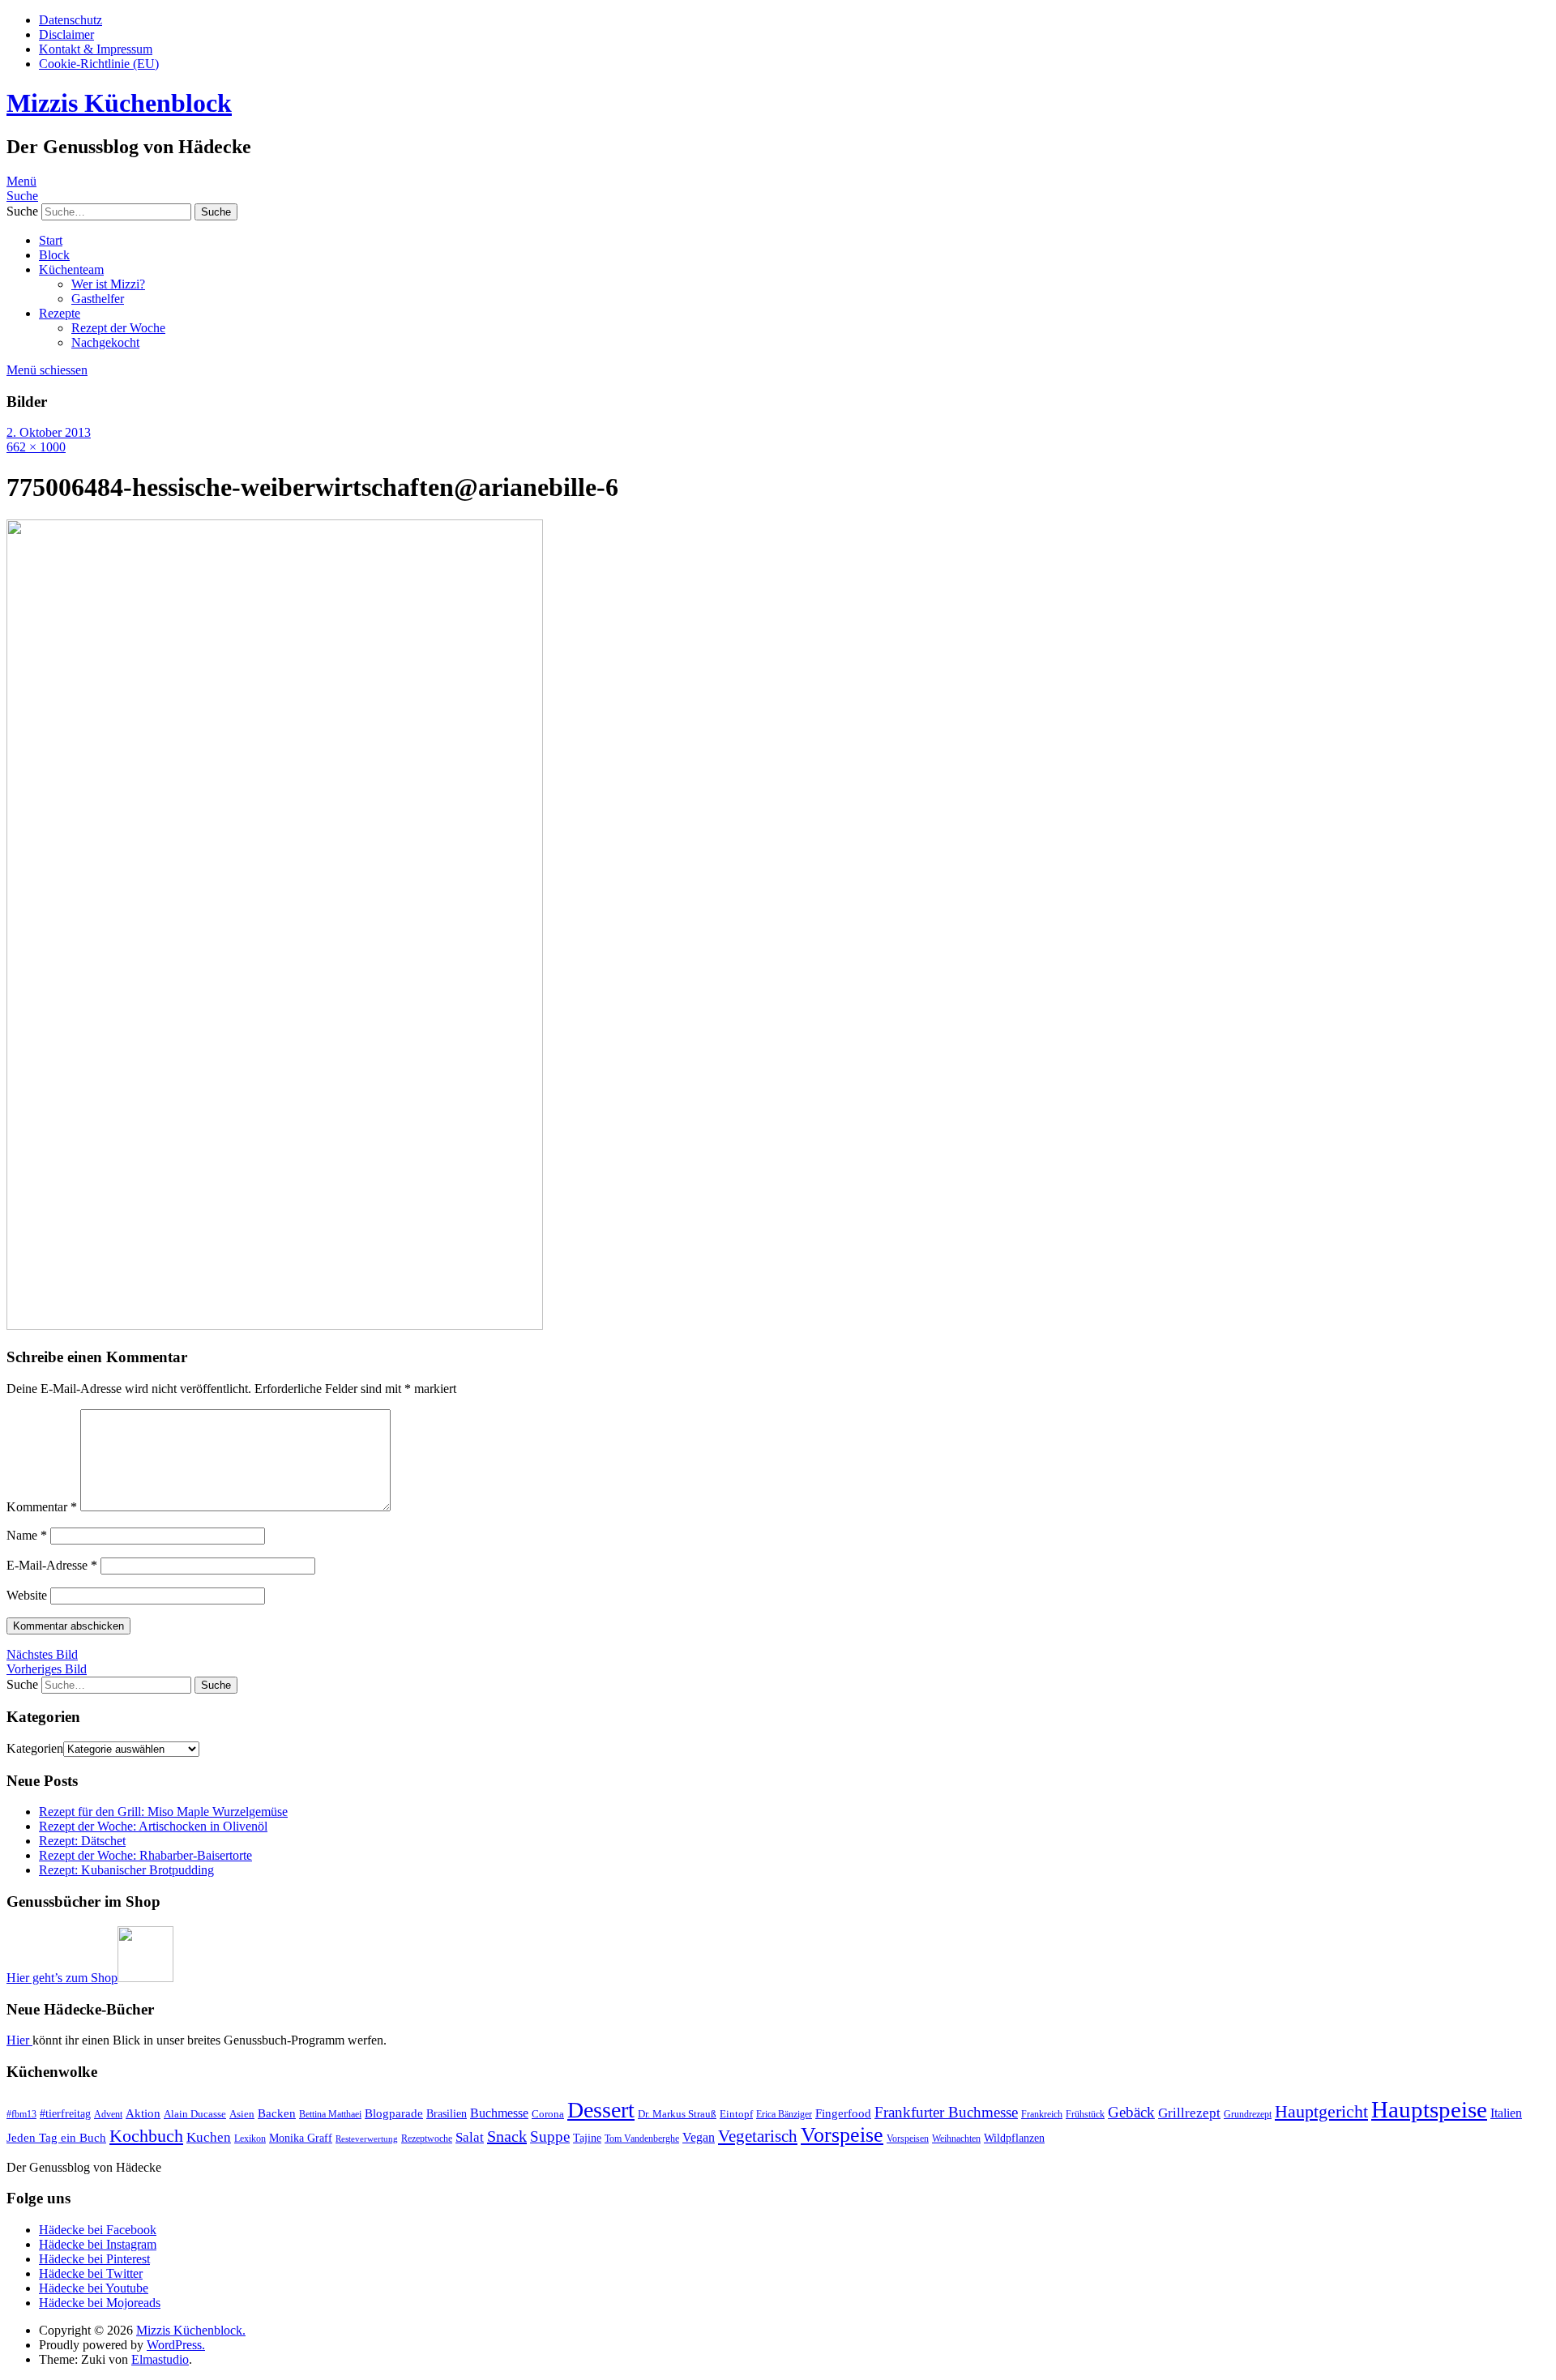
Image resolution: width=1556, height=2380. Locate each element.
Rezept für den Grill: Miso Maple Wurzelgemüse (163, 1812)
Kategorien (35, 1748)
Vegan (699, 2137)
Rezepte (60, 313)
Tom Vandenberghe (642, 2139)
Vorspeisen (908, 2139)
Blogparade (394, 2113)
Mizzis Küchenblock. (191, 2330)
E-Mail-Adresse (52, 1565)
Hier (19, 2040)
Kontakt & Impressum (96, 49)
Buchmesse (499, 2113)
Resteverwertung (367, 2139)
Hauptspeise (1429, 2109)
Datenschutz (71, 20)
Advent (108, 2114)
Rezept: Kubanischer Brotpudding (126, 1870)
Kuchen (209, 2137)
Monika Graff (301, 2138)
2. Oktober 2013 (49, 432)
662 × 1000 (36, 447)
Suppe (550, 2136)
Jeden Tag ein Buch (56, 2138)
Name (27, 1535)
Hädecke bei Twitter (91, 2273)
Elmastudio (160, 2359)
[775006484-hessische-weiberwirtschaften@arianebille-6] (275, 1325)
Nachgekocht (105, 342)
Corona (548, 2114)
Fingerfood (843, 2113)
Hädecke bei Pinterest (94, 2259)
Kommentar (42, 1507)
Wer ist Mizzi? (108, 284)
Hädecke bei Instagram (98, 2244)
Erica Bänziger (784, 2114)
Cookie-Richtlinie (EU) (99, 64)
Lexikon (250, 2139)
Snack (507, 2136)
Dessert (601, 2110)
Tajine (587, 2138)
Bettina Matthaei (330, 2114)
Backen (277, 2113)
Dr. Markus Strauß (677, 2114)
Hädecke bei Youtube (94, 2288)
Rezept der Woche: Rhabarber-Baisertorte (145, 1855)
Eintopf (736, 2114)
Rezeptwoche (427, 2139)
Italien (1506, 2113)
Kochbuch (146, 2136)
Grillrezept (1189, 2113)
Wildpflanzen (1014, 2138)
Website (27, 1595)
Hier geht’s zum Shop (62, 1978)
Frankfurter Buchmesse (946, 2112)
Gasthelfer (98, 299)
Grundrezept (1248, 2114)
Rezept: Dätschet (82, 1841)
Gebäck (1131, 2112)
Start (51, 240)
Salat (470, 2137)
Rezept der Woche (118, 328)
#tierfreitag (65, 2113)
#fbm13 (21, 2114)
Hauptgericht (1321, 2111)
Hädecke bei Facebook (98, 2230)
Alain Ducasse (195, 2114)
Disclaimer (66, 34)
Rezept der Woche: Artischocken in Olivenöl (153, 1826)
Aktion (143, 2113)
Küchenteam (71, 269)
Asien (242, 2114)
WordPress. (176, 2345)
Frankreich (1042, 2114)
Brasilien (447, 2113)
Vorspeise (842, 2135)
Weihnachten (956, 2139)
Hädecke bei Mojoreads (100, 2303)
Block (54, 255)
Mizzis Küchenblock (119, 103)
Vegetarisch (758, 2136)
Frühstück (1085, 2114)
